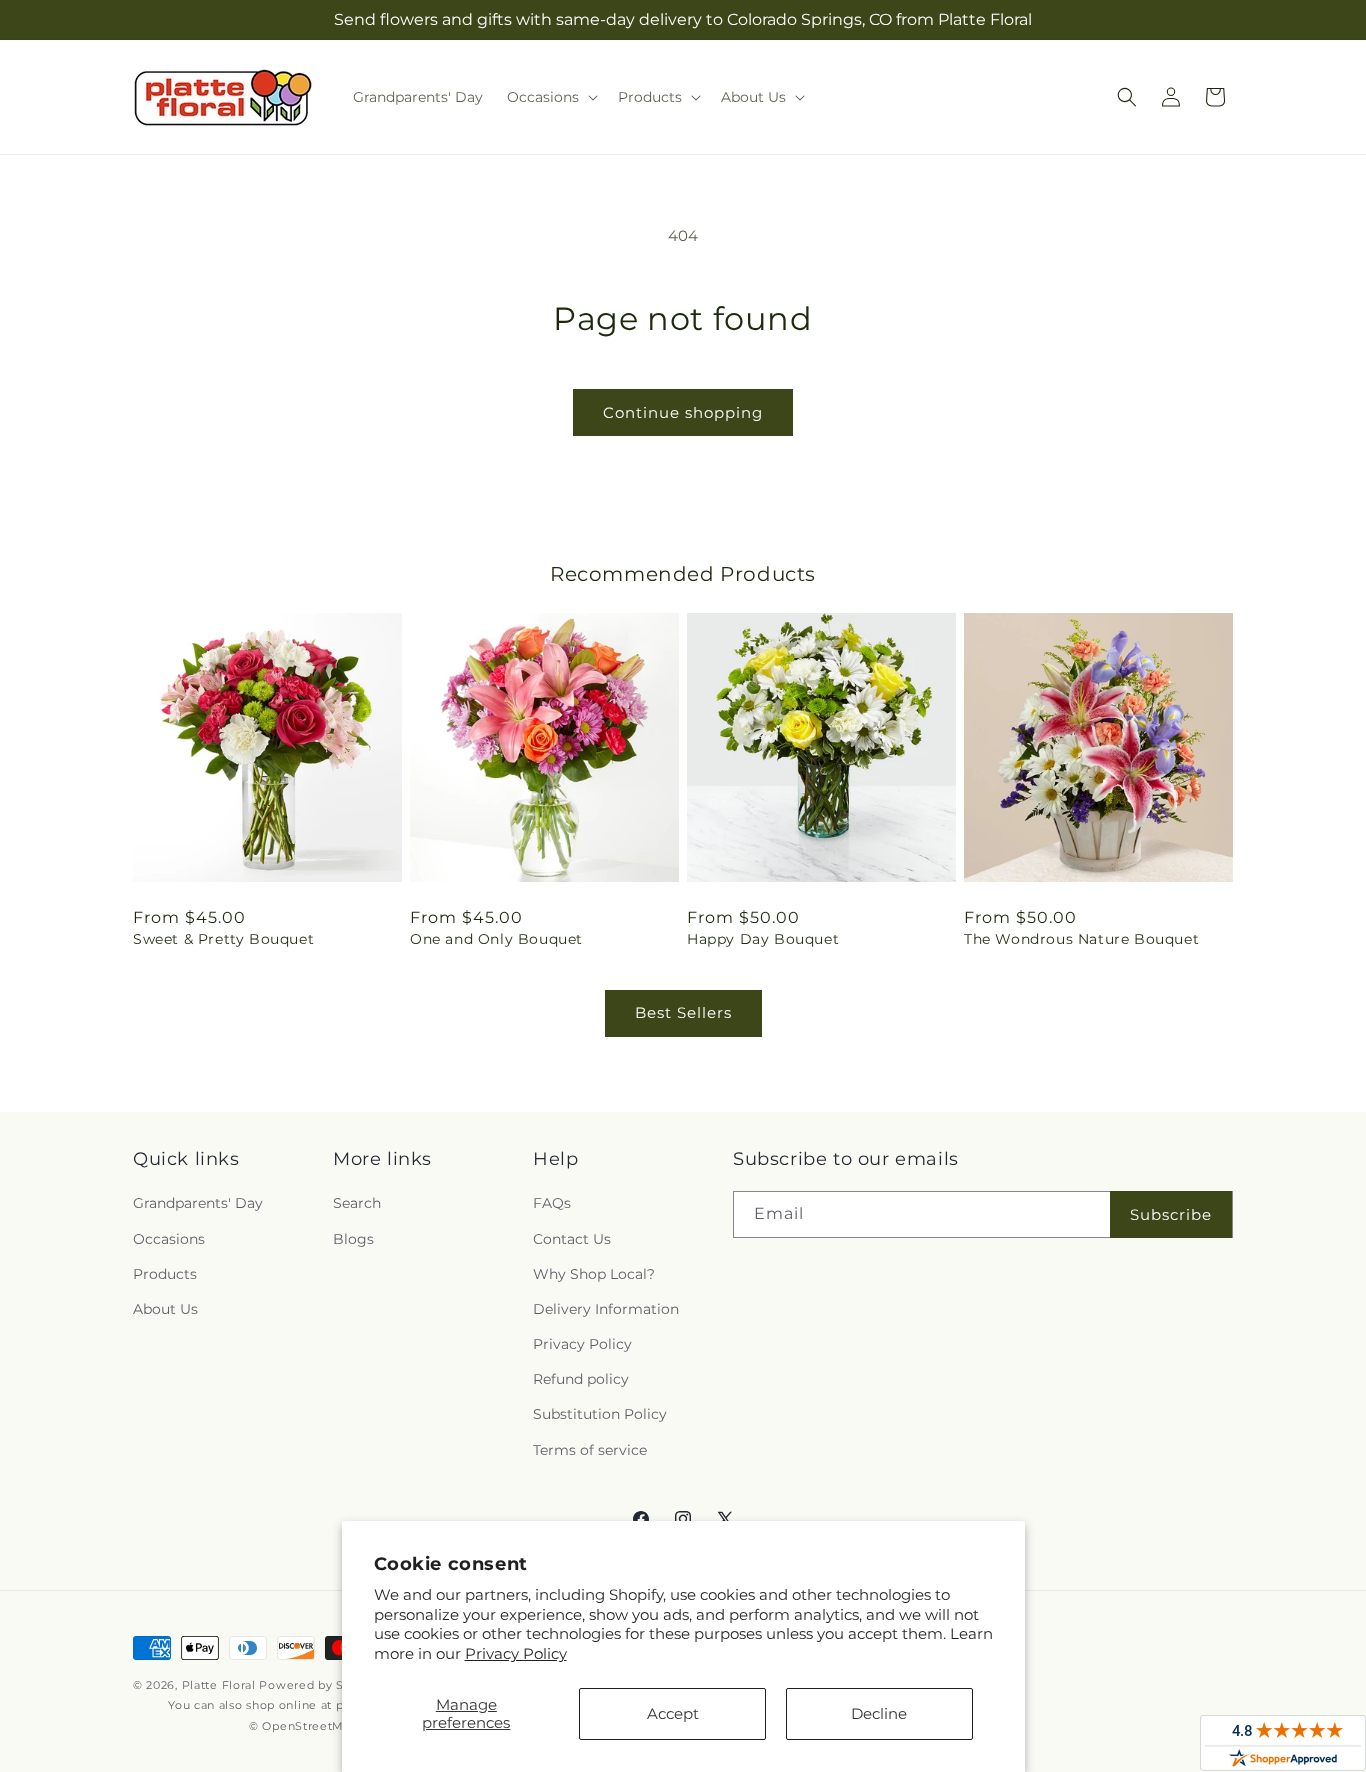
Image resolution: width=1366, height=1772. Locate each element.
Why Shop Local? (594, 1274)
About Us (165, 1309)
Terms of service (590, 1450)
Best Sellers (683, 1012)
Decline (879, 1713)
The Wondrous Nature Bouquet (1081, 939)
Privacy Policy (516, 1653)
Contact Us (572, 1239)
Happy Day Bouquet (763, 939)
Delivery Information (606, 1309)
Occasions (169, 1239)
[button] (550, 97)
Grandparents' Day (198, 1203)
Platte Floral (219, 1685)
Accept (673, 1713)
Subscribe (1171, 1214)
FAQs (552, 1203)
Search (357, 1203)
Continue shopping (683, 412)
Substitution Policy (600, 1414)
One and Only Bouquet (496, 939)
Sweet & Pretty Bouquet (223, 939)
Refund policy (581, 1379)
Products (165, 1274)
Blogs (353, 1239)
